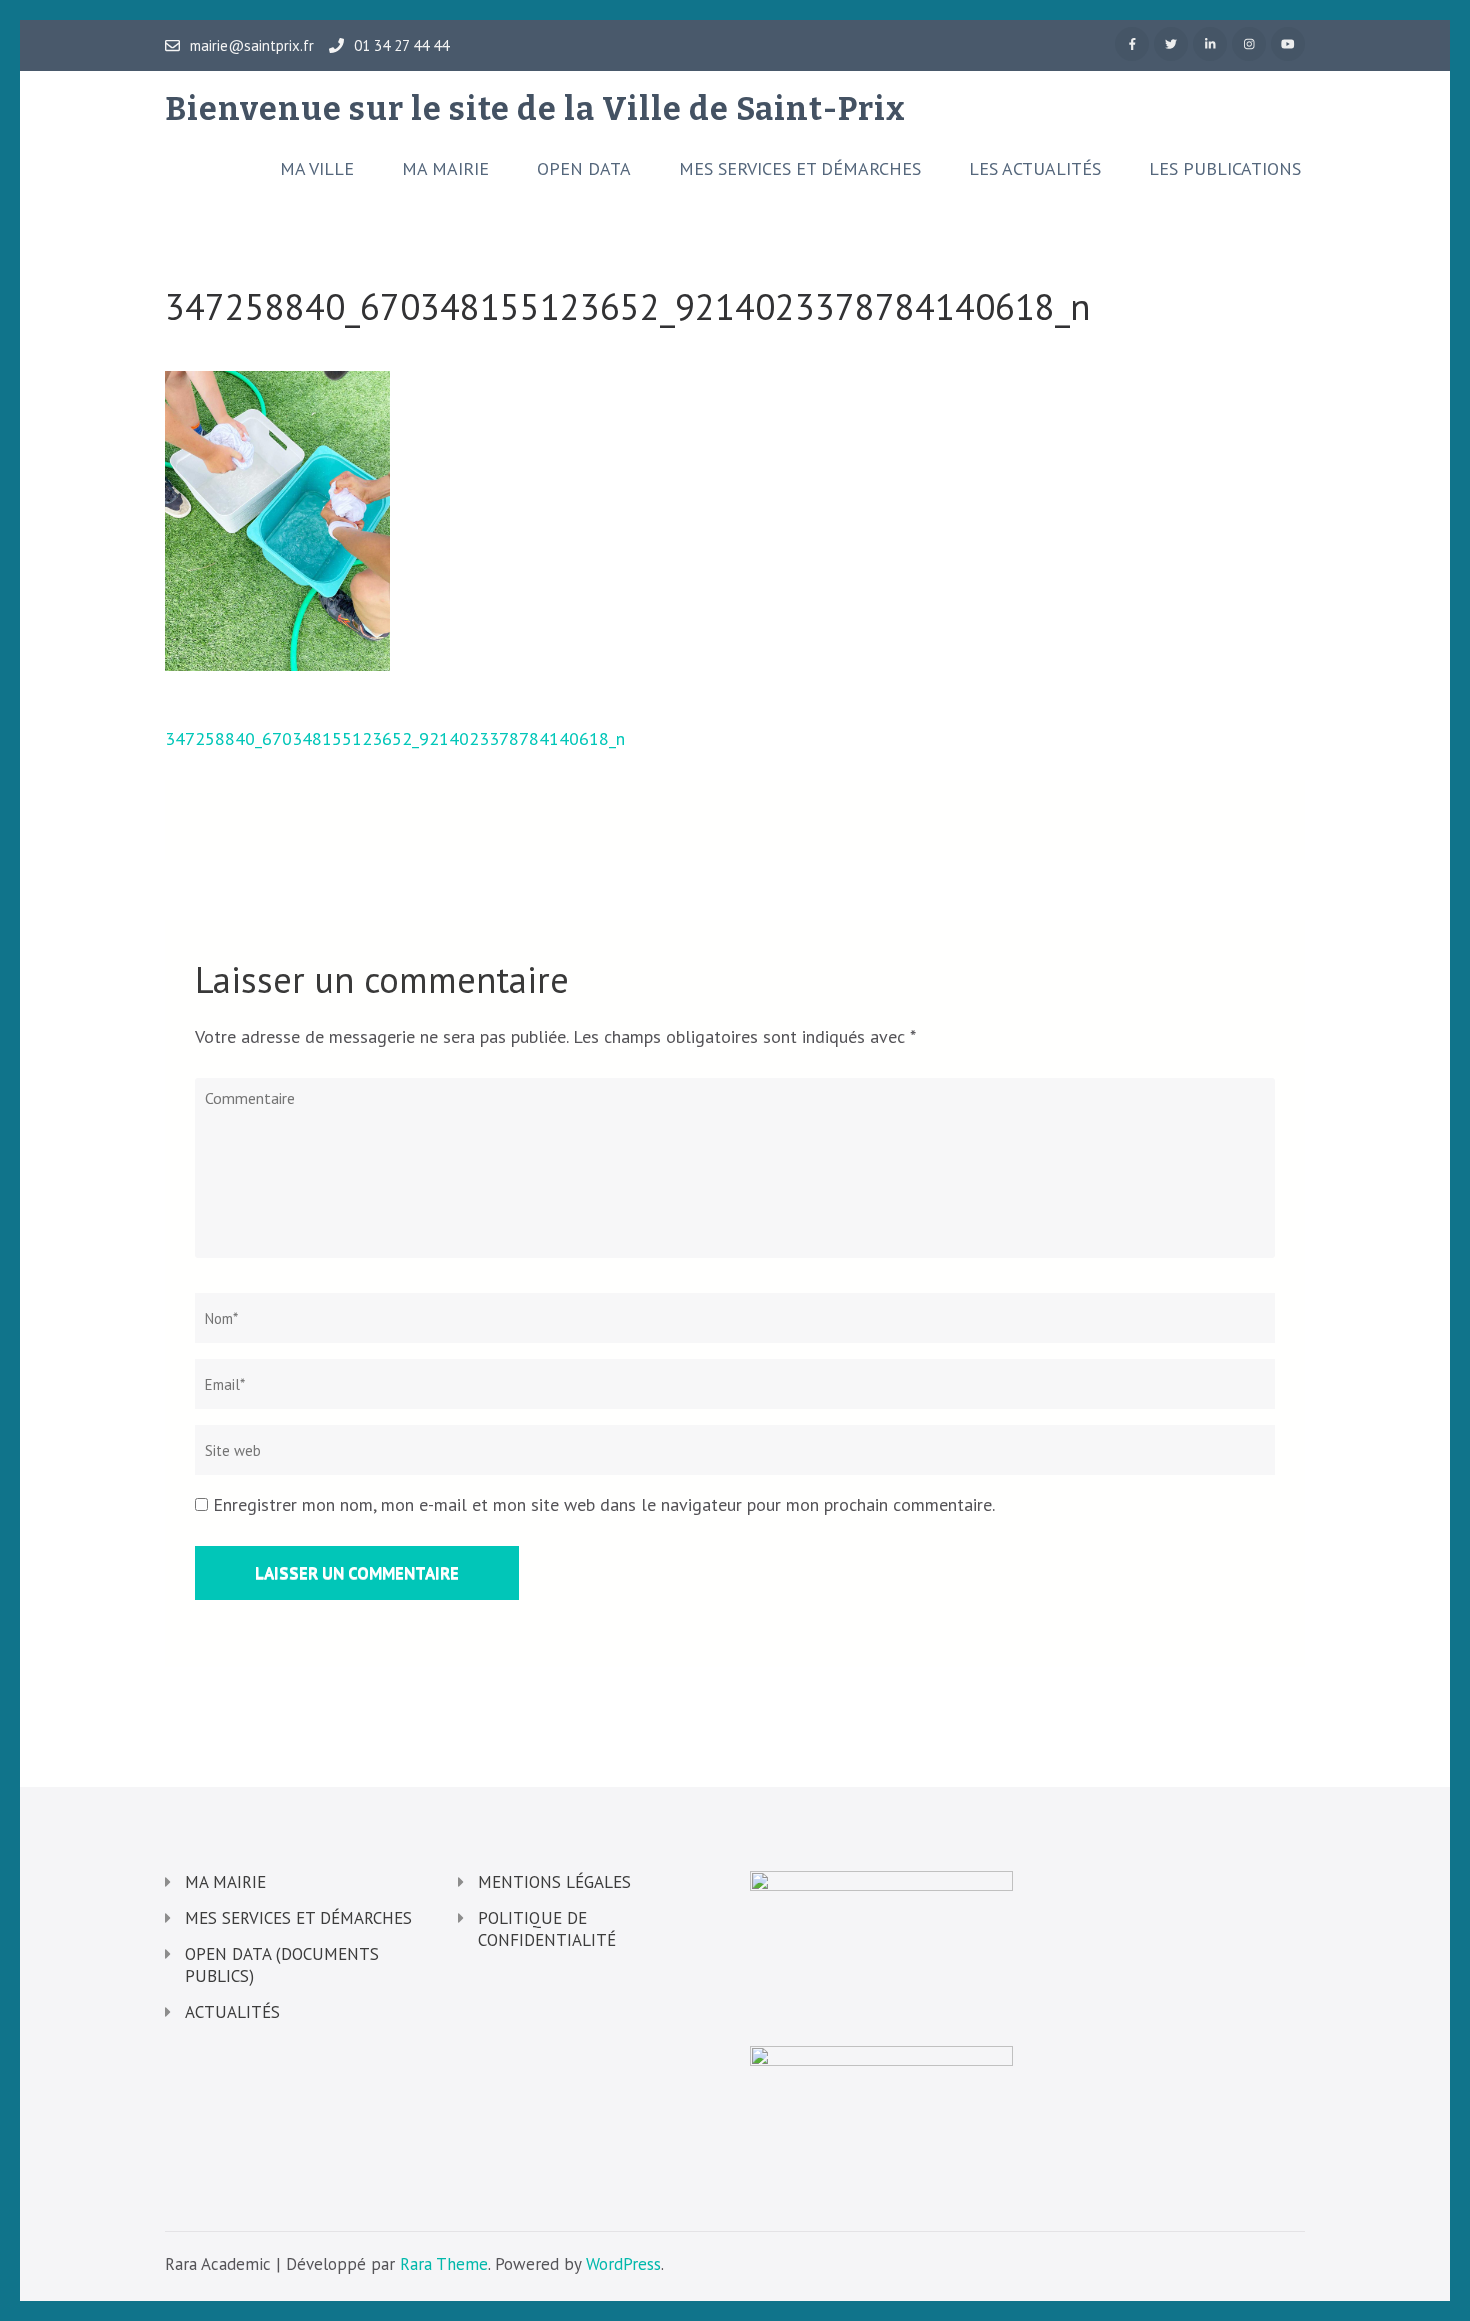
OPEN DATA (584, 169)
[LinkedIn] (1210, 44)
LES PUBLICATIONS (1225, 169)
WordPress (623, 2264)
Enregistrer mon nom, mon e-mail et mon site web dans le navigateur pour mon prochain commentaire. (604, 1504)
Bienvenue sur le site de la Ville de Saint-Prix (535, 109)
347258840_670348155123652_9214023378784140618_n (395, 738)
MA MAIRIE (445, 169)
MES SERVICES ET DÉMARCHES (800, 169)
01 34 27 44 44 (401, 46)
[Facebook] (1132, 44)
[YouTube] (1288, 44)
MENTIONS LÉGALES (554, 1882)
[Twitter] (1171, 44)
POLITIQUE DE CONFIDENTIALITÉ (547, 1929)
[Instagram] (1249, 44)
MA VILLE (317, 169)
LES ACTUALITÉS (1035, 169)
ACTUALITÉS (232, 2012)
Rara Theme (444, 2264)
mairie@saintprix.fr (252, 46)
